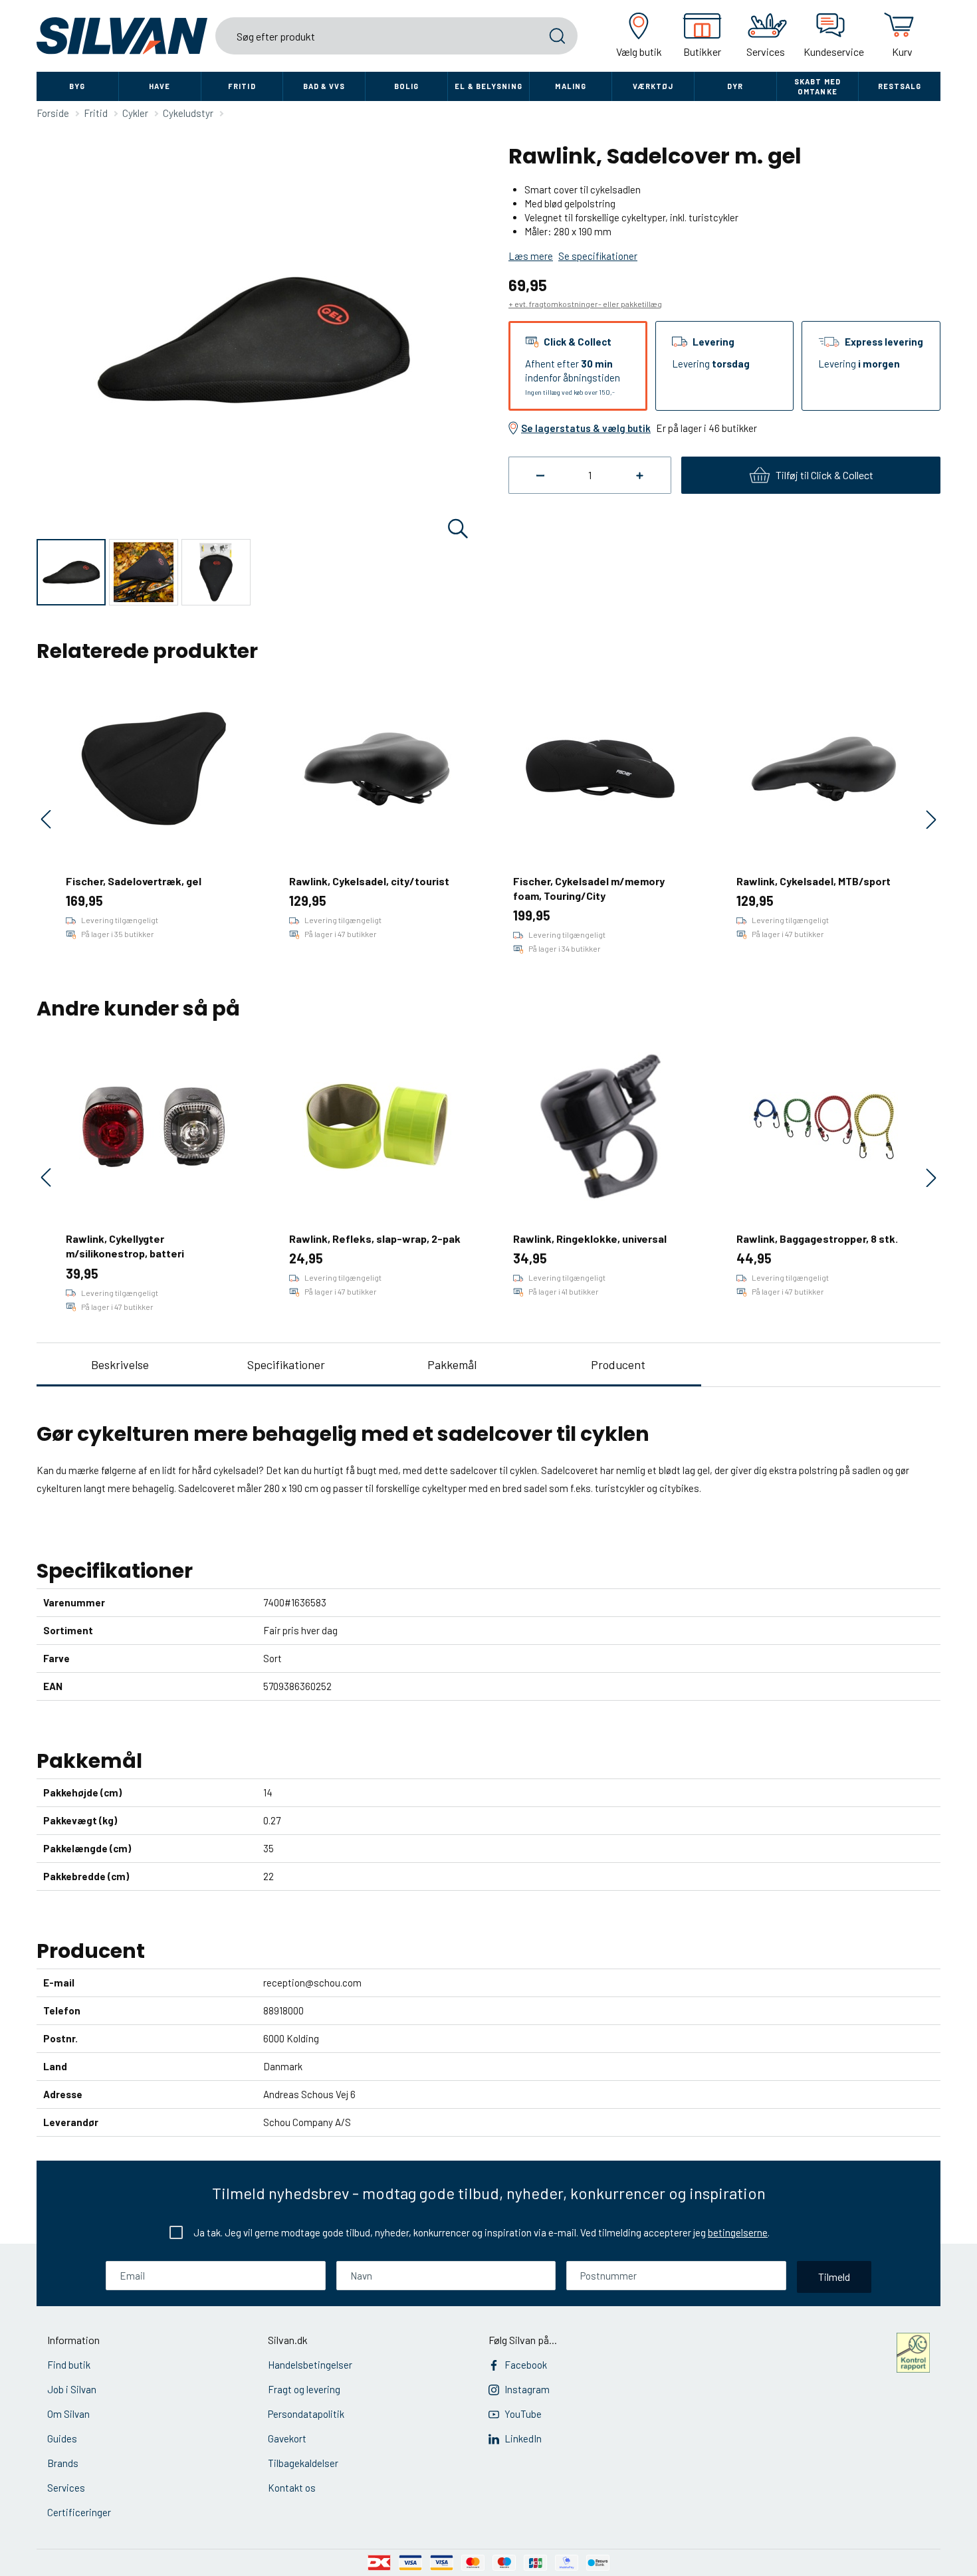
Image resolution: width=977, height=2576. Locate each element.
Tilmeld (834, 2277)
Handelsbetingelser (310, 2365)
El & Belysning (488, 86)
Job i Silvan (72, 2389)
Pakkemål (452, 1364)
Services (66, 2488)
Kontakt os (292, 2488)
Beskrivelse (120, 1364)
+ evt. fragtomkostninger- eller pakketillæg (585, 304)
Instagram (527, 2389)
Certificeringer (79, 2512)
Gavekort (287, 2438)
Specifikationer (286, 1364)
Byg (77, 86)
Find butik (69, 2365)
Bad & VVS (324, 86)
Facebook (526, 2365)
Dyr (735, 86)
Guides (62, 2438)
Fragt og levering (304, 2389)
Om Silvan (68, 2414)
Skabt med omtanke (817, 86)
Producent (618, 1364)
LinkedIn (523, 2438)
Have (160, 86)
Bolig (407, 86)
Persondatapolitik (306, 2414)
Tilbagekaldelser (303, 2463)
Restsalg (900, 86)
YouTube (523, 2414)
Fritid (242, 86)
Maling (571, 86)
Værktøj (653, 86)
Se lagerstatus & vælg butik (586, 428)
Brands (63, 2463)
